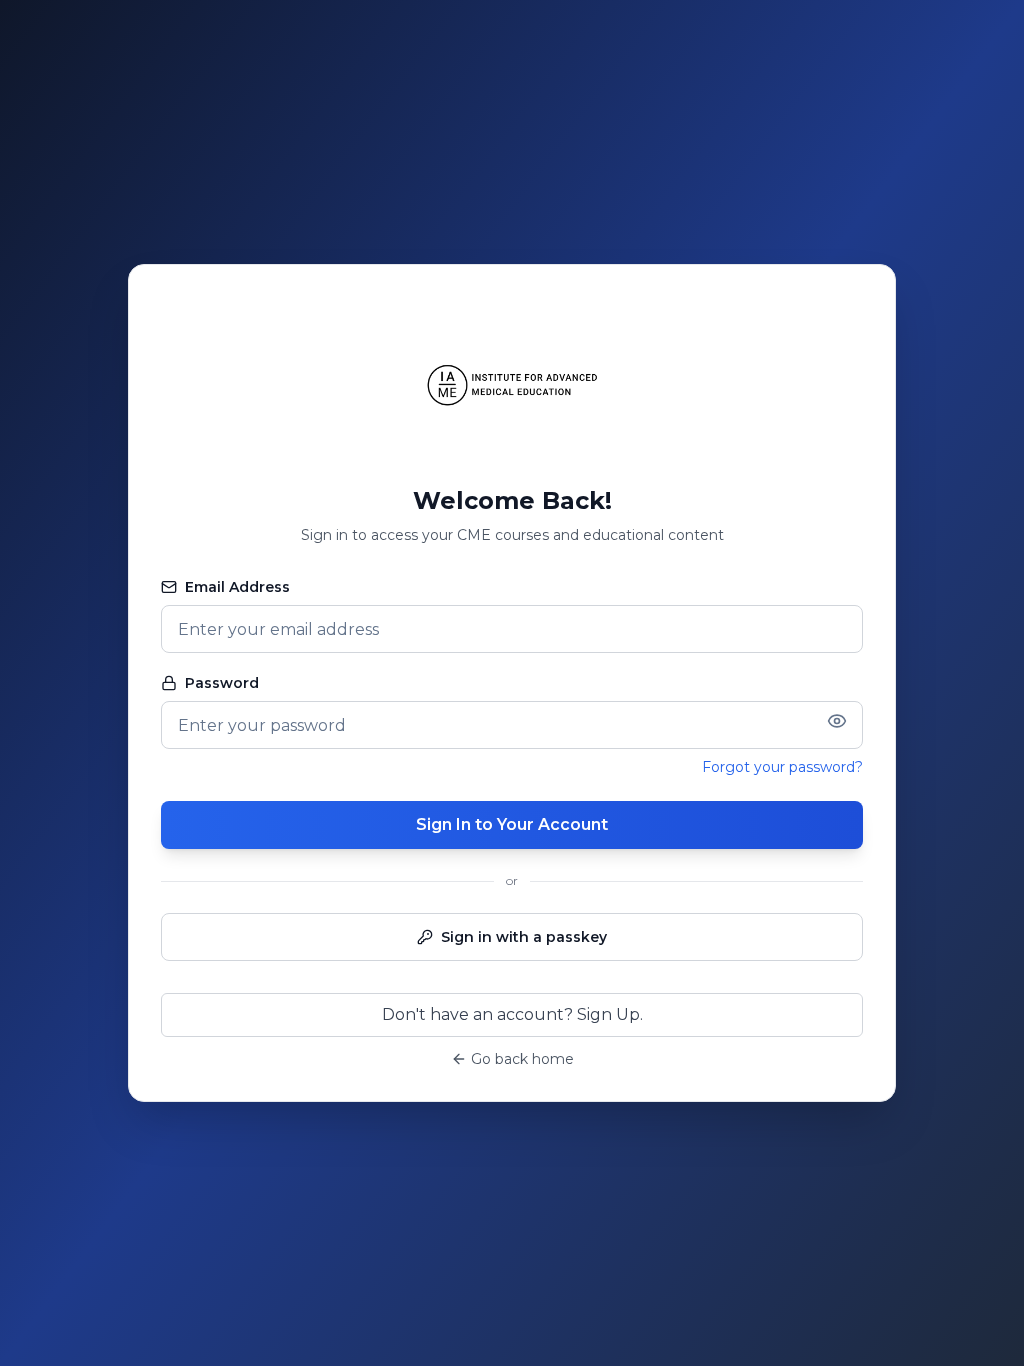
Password (222, 683)
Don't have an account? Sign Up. (512, 1014)
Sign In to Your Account (512, 824)
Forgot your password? (782, 767)
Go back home (522, 1059)
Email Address (237, 587)
